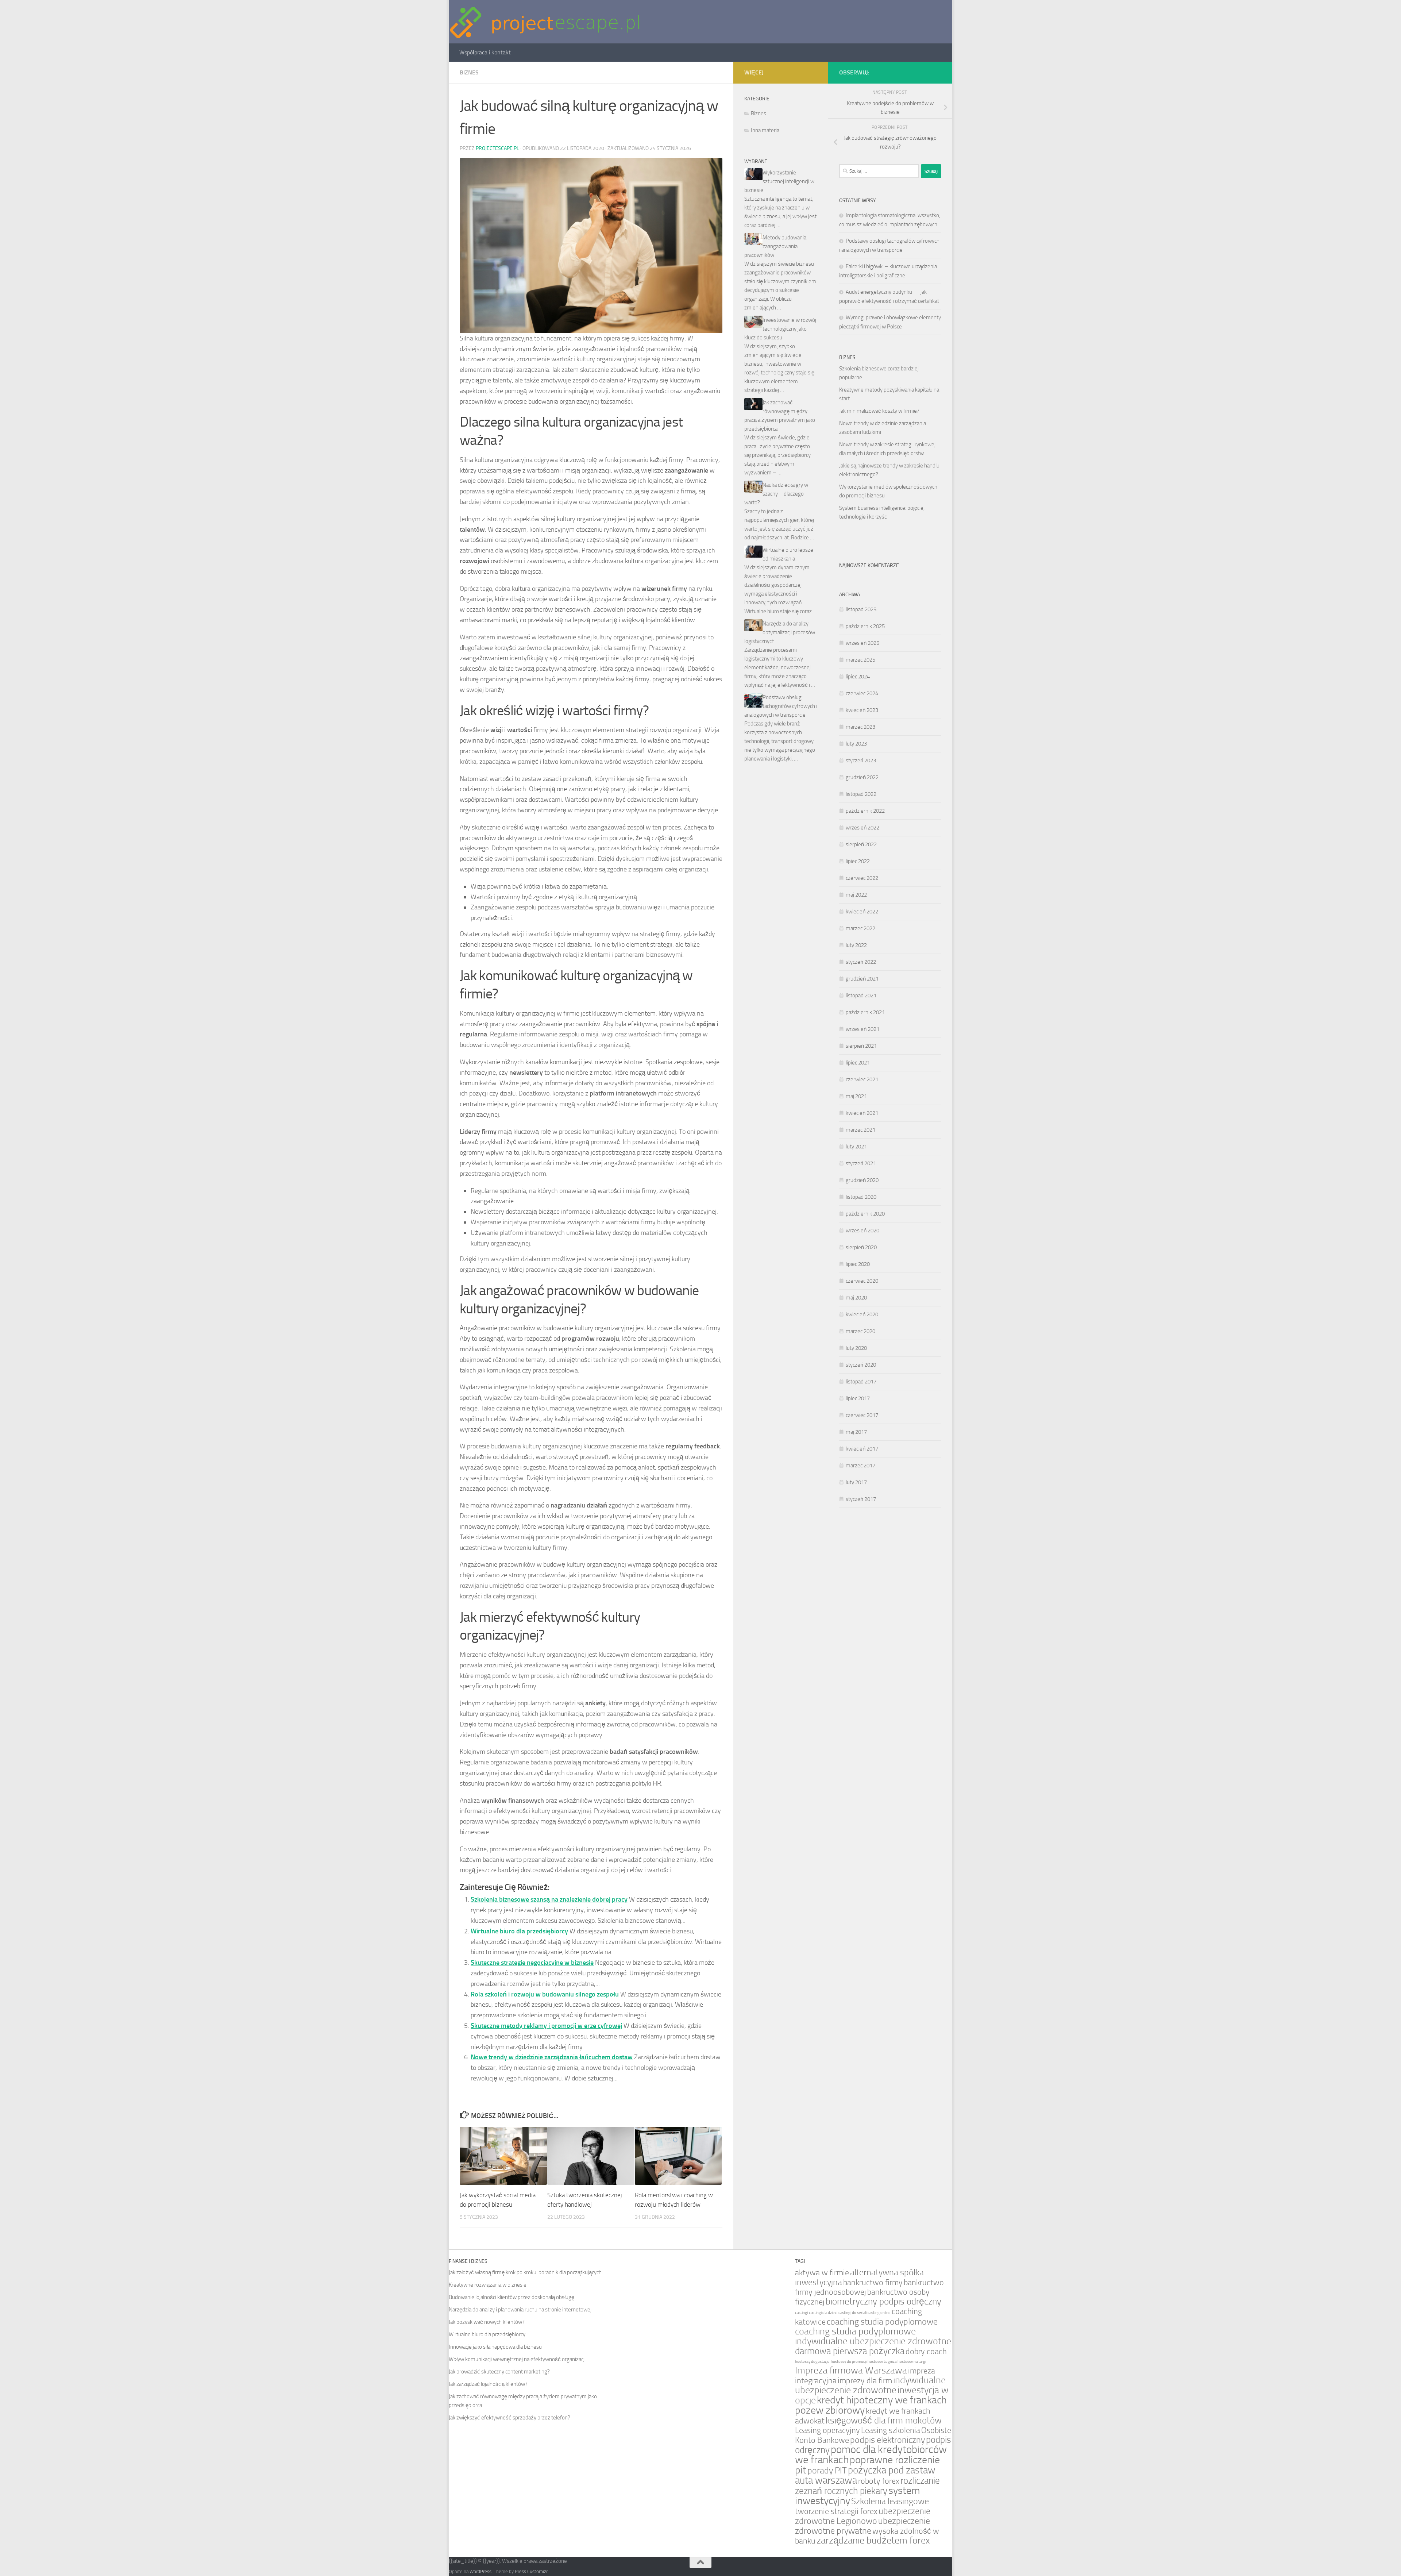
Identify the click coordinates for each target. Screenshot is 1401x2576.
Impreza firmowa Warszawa (851, 2370)
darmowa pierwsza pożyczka (850, 2351)
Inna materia (765, 130)
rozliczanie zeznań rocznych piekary (867, 2486)
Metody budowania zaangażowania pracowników (775, 246)
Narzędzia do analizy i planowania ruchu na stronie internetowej (520, 2310)
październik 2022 (865, 811)
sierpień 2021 (861, 1046)
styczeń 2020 (861, 1365)
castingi (801, 2313)
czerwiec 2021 (862, 1079)
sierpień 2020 (861, 1247)
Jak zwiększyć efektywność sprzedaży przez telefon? (510, 2418)
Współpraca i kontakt (485, 52)
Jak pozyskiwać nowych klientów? (487, 2322)
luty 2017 (856, 1482)
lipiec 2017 (858, 1398)
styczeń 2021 (861, 1163)
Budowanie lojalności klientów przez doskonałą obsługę (512, 2297)
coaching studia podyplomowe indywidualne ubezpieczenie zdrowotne (873, 2336)
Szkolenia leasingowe (890, 2501)
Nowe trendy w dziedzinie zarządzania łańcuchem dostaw (552, 2057)
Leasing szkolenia (891, 2430)
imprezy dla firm (865, 2381)
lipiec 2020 (858, 1264)
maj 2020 (856, 1298)
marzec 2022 (860, 928)
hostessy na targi (912, 2362)
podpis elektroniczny (887, 2440)
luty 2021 (856, 1147)
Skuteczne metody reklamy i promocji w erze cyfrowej (546, 2026)
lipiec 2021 (858, 1063)
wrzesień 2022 (862, 828)
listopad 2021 (861, 996)
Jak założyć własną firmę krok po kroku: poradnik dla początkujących (525, 2272)
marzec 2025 (860, 660)
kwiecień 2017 (862, 1449)
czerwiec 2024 (862, 693)
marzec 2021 (860, 1130)
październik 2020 (865, 1214)
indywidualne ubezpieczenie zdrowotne (870, 2385)
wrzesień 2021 (862, 1029)
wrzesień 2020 (862, 1231)
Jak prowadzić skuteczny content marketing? (499, 2372)
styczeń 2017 (861, 1499)
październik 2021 (865, 1012)
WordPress (480, 2571)
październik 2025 (865, 626)
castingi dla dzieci (823, 2313)
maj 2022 (856, 895)
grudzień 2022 (862, 777)
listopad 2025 (861, 609)
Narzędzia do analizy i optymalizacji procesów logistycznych (780, 632)
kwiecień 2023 (862, 710)
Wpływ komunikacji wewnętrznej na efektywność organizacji (517, 2359)
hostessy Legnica (882, 2362)
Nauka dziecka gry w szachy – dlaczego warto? (776, 494)
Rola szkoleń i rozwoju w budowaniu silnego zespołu (545, 1994)
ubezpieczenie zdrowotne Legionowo (863, 2516)
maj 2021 (856, 1096)
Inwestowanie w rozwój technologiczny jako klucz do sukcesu (780, 329)
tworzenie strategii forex (836, 2511)
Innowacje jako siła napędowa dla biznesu (495, 2347)
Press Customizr (531, 2571)
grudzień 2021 (862, 979)
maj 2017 (856, 1432)
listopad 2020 (861, 1197)
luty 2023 (856, 744)
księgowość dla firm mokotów (884, 2420)
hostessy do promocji (849, 2362)
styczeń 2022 (861, 962)
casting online (879, 2313)
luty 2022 (856, 945)
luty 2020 (856, 1348)
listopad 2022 (861, 794)
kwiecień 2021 (862, 1113)
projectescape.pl (497, 148)
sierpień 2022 (861, 844)
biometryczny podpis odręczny (883, 2301)
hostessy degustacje (812, 2362)
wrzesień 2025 (862, 643)
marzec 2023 (860, 727)
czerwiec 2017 (862, 1415)
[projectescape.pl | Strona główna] (545, 22)
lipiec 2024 (858, 677)
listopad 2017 (861, 1382)
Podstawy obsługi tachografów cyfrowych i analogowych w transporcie (781, 706)
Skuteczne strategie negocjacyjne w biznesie (532, 1963)
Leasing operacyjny (827, 2430)
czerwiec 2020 (862, 1281)
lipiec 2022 (858, 861)
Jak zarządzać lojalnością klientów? (488, 2384)
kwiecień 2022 (862, 912)
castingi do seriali (852, 2313)
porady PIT (827, 2471)
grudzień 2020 (862, 1180)
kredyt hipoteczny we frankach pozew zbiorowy (871, 2405)
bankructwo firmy (873, 2282)
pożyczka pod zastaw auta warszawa (865, 2475)
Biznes (469, 72)
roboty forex (879, 2481)
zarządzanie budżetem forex (873, 2540)
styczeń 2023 (861, 761)
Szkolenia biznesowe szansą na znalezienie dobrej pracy (549, 1899)
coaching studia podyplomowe (882, 2322)
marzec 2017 (860, 1466)
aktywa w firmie (822, 2273)
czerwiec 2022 (862, 878)
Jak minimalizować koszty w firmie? (879, 411)
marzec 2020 (860, 1331)
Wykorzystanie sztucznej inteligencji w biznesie (779, 181)
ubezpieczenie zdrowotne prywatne (862, 2526)
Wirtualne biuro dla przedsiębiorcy (519, 1931)
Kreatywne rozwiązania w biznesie (488, 2285)
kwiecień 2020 (862, 1314)
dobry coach (926, 2351)
